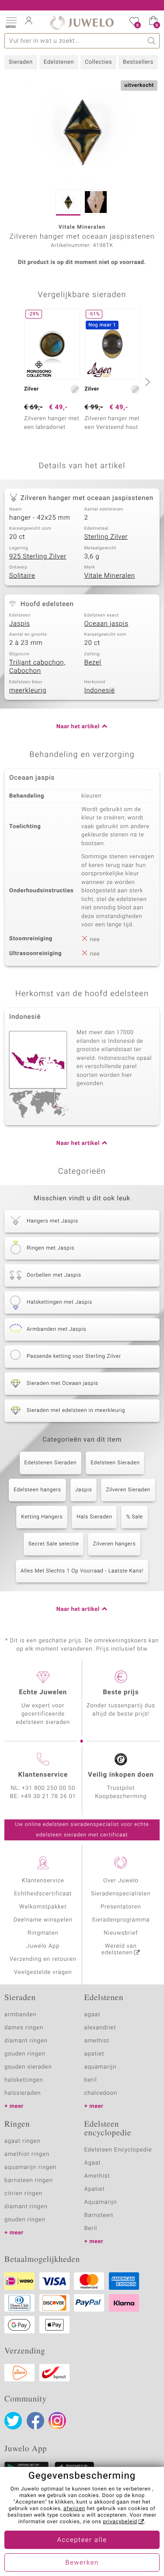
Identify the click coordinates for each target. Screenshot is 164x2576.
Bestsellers (138, 62)
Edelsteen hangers (37, 1490)
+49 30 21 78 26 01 (49, 1797)
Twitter (13, 2421)
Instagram (57, 2421)
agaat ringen (22, 2141)
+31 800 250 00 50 (49, 1788)
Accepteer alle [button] (82, 2540)
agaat (92, 2015)
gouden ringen (25, 2054)
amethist (97, 2041)
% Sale (134, 1517)
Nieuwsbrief (121, 1933)
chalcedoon (101, 2093)
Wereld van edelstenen (119, 1949)
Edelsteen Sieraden (115, 1463)
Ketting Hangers (42, 1517)
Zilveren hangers (114, 1544)
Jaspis (19, 624)
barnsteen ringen (29, 2180)
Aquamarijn (101, 2202)
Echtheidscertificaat (43, 1894)
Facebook (35, 2421)
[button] (11, 22)
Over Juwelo (121, 1881)
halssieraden (23, 2093)
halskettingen (24, 2080)
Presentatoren (121, 1907)
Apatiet (95, 2189)
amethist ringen (27, 2154)
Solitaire (22, 576)
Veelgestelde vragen (43, 1972)
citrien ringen (23, 2194)
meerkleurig (28, 691)
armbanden (21, 2015)
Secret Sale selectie (54, 1544)
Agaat (93, 2163)
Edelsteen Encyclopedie (118, 2150)
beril (91, 2080)
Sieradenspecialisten (121, 1894)
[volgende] (147, 382)
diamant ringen (26, 2041)
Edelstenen (59, 62)
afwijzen (74, 2509)
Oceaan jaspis (106, 624)
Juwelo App (43, 1946)
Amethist (97, 2176)
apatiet (94, 2054)
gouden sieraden (28, 2067)
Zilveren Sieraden (128, 1490)
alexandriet (100, 2028)
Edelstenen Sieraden (51, 1463)
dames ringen (24, 2028)
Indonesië (100, 691)
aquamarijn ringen (30, 2167)
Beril (91, 2228)
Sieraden (21, 62)
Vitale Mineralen (110, 576)
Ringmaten (43, 1933)
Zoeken (152, 41)
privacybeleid (120, 2522)
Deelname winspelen (43, 1920)
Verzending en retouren (43, 1959)
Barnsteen (99, 2215)
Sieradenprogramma (121, 1920)
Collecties (98, 62)
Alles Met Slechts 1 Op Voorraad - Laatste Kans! (82, 1571)
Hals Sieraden (94, 1517)
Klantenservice (43, 1881)
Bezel (93, 663)
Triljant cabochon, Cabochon (37, 667)
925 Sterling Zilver (38, 557)
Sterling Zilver (106, 537)
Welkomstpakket (43, 1907)
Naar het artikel (78, 727)
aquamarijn (101, 2067)
